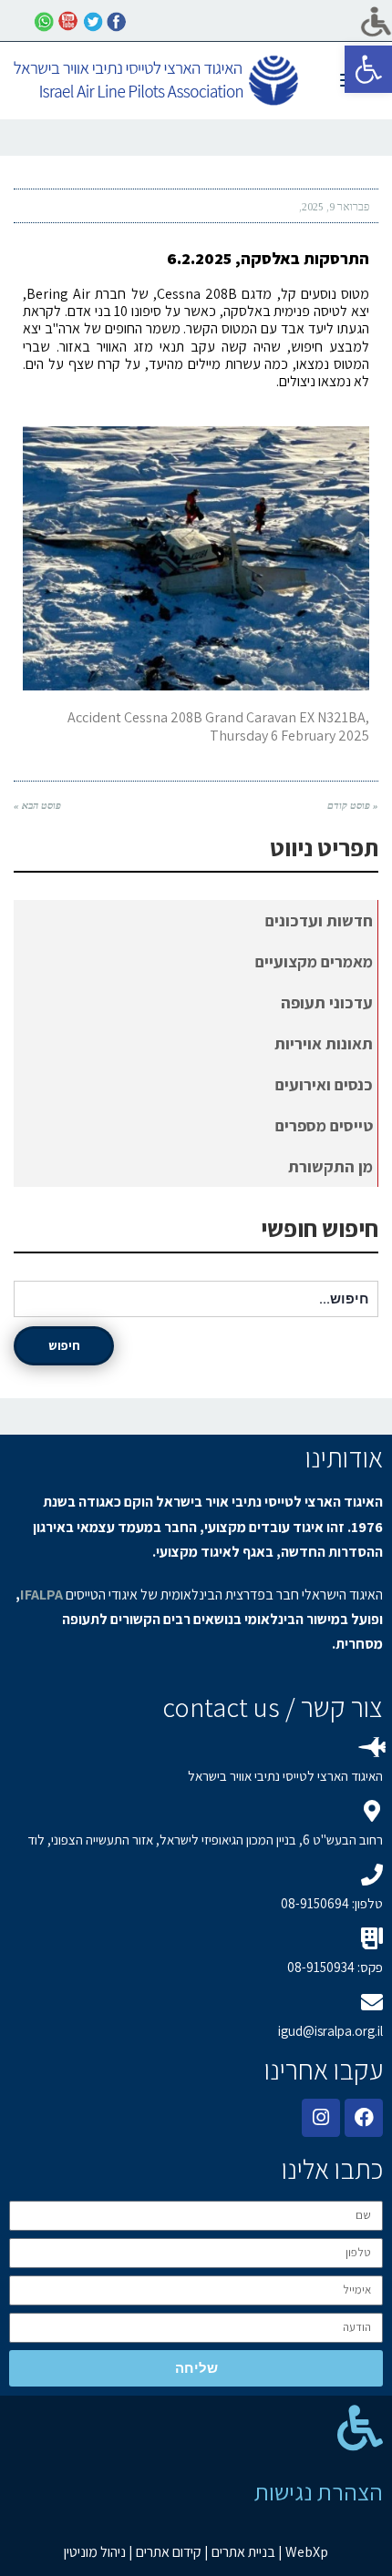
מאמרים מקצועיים (314, 961)
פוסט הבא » (37, 805)
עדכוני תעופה (327, 1002)
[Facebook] (364, 2118)
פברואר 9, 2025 (335, 207)
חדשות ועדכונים (319, 920)
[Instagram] (321, 2118)
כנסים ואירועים (324, 1084)
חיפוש (64, 1345)
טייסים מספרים (324, 1125)
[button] (368, 69)
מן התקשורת (330, 1166)
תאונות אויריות (324, 1043)
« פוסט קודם (353, 805)
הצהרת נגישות (319, 2491)
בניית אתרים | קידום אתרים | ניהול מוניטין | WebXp (196, 2552)
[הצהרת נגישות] (360, 2428)
